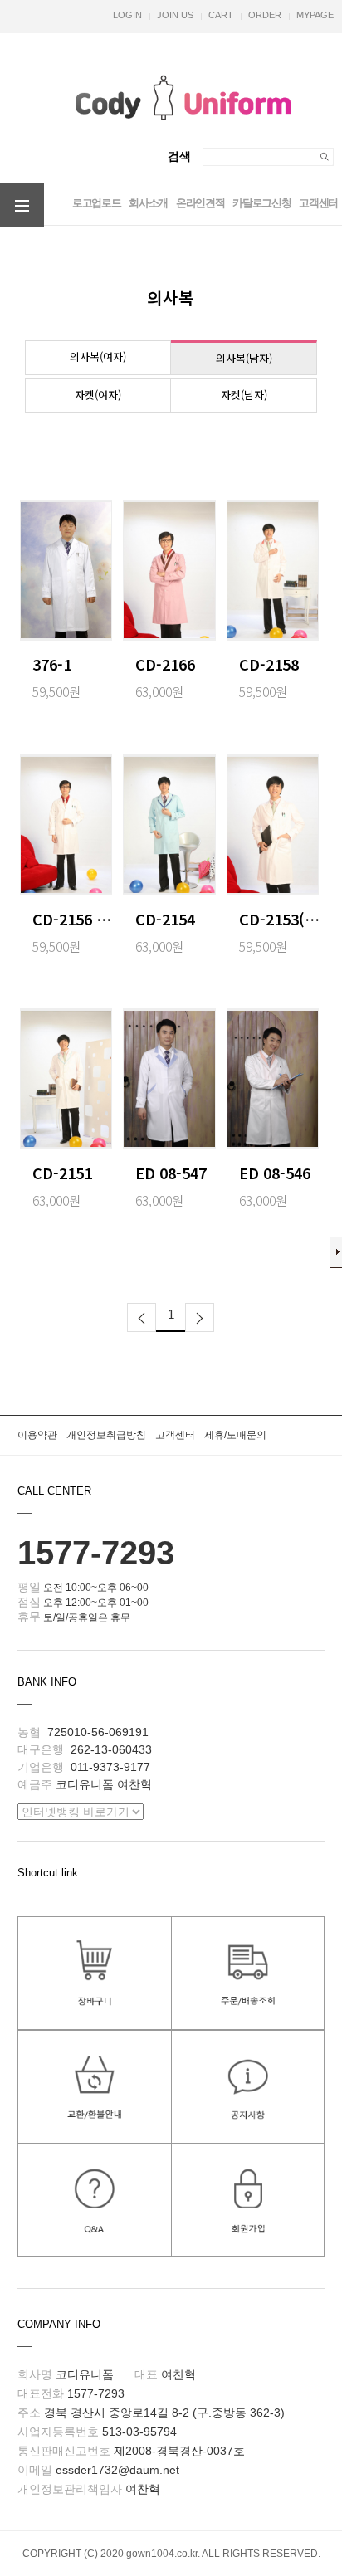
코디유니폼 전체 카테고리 (22, 206)
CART (221, 15)
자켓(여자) (98, 395)
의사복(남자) (244, 358)
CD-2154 (165, 919)
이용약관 (37, 1435)
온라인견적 (200, 203)
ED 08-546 (275, 1173)
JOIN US (175, 15)
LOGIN (127, 15)
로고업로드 (96, 203)
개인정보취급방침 (106, 1435)
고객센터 (318, 203)
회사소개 (148, 203)
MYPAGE (315, 15)
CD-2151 (62, 1173)
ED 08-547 (171, 1173)
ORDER (265, 15)
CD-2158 (269, 664)
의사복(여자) (98, 356)
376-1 (52, 664)
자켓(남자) (244, 395)
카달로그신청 (261, 203)
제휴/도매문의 (235, 1435)
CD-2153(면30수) (280, 919)
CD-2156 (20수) (73, 919)
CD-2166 (165, 664)
